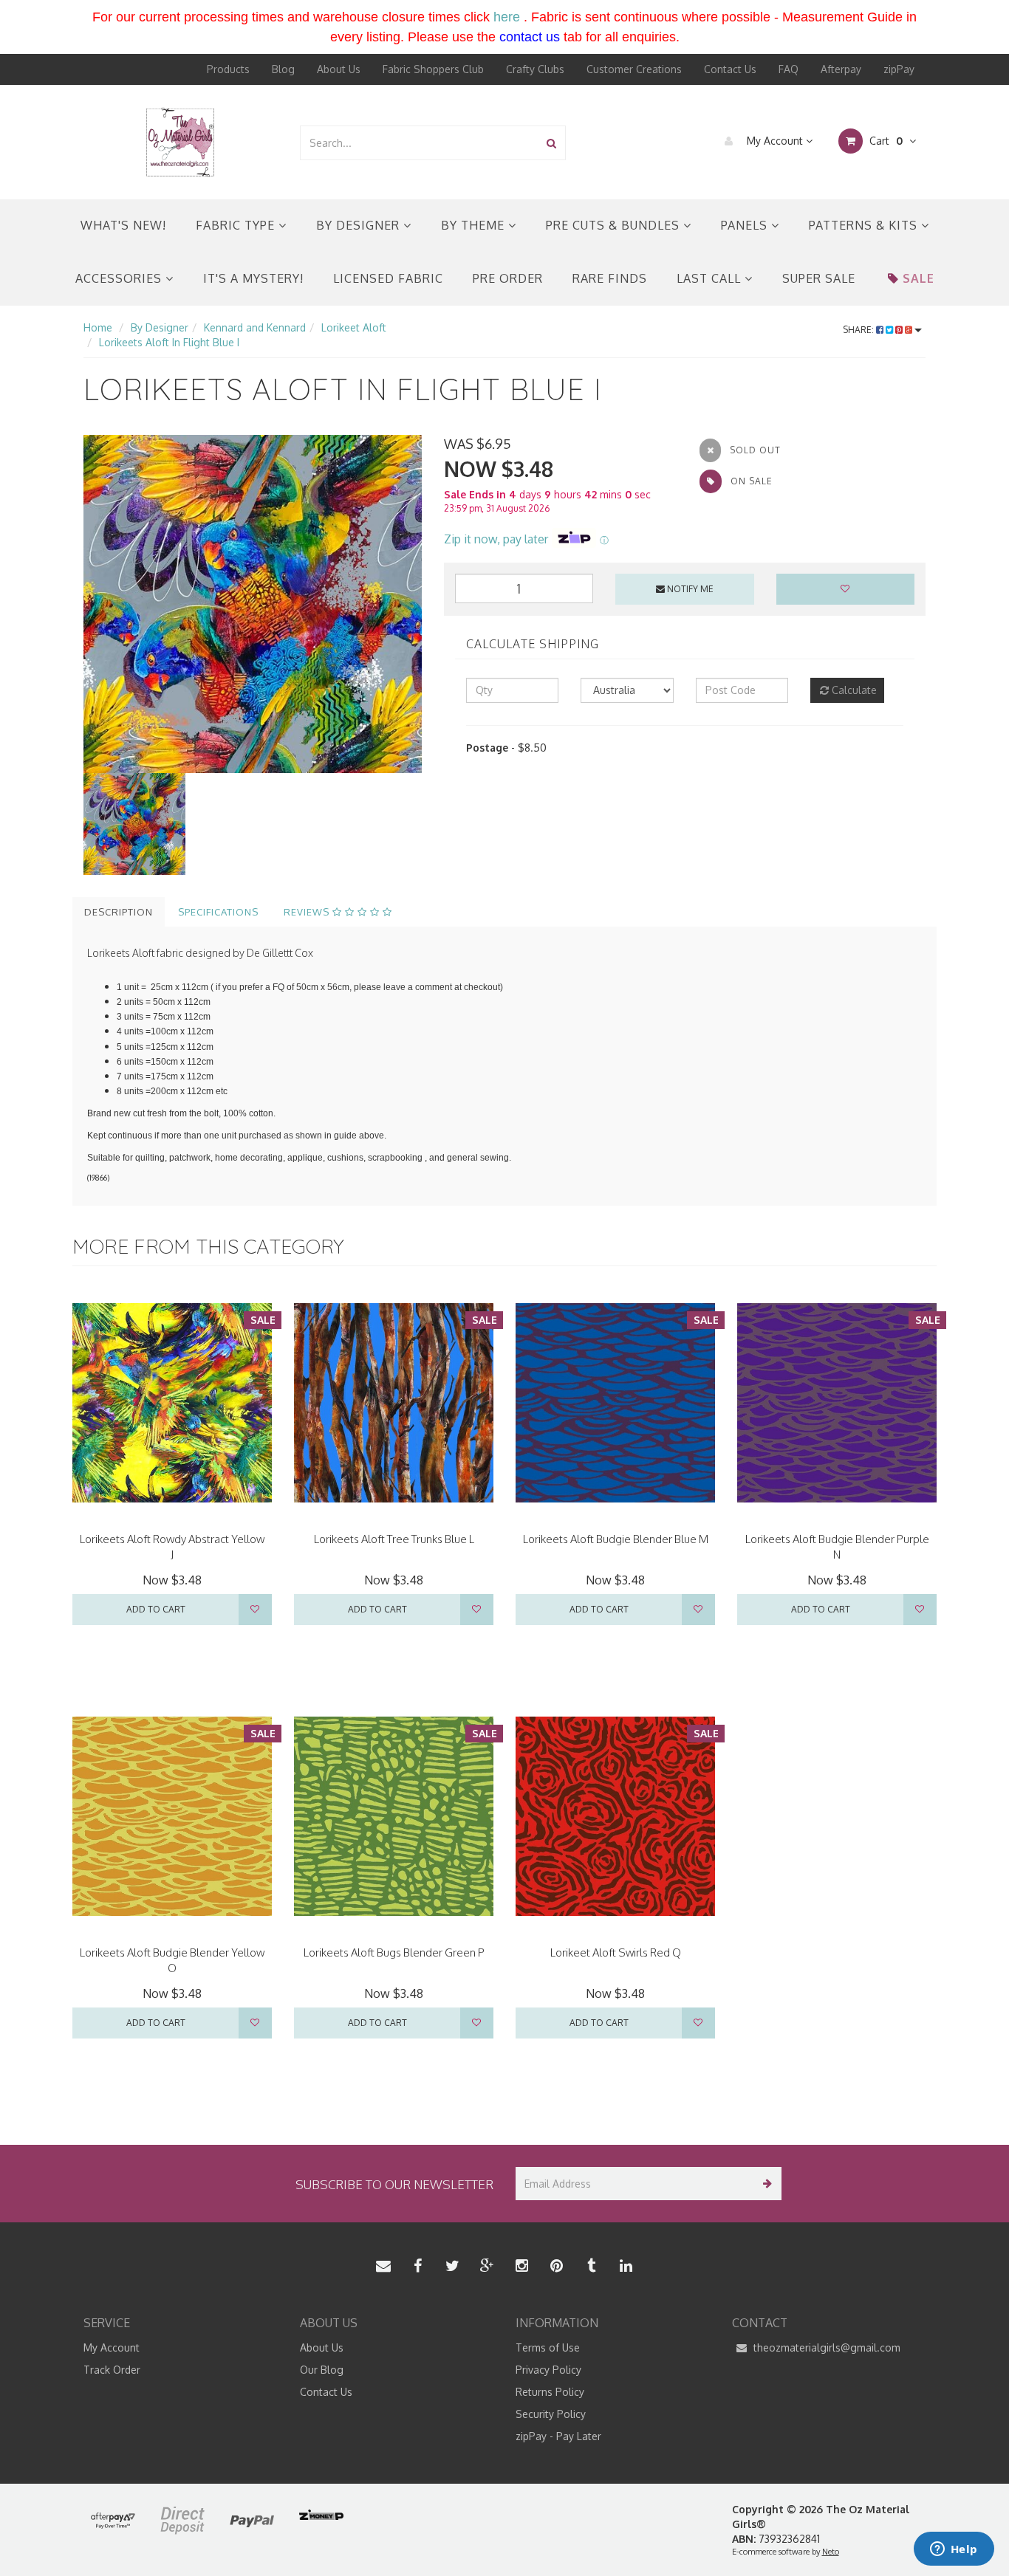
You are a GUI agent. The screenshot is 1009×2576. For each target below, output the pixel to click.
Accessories (120, 278)
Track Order (112, 2370)
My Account (775, 141)
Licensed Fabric (388, 278)
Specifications (218, 912)
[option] (253, 604)
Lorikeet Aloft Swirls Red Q (616, 1952)
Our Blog (322, 2370)
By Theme (475, 225)
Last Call (711, 278)
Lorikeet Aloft (354, 327)
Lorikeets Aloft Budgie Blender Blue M (616, 1539)
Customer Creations (634, 69)
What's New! (123, 225)
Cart (885, 141)
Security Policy (551, 2414)
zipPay (899, 69)
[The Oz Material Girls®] (180, 141)
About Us (339, 69)
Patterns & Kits (865, 225)
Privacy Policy (548, 2370)
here (507, 17)
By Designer (360, 225)
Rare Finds (610, 278)
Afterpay (841, 69)
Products (228, 69)
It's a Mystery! (253, 278)
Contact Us (730, 69)
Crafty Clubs (535, 69)
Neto (831, 2552)
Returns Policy (550, 2392)
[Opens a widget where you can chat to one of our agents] (954, 2550)
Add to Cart (156, 1609)
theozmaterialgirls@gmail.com (825, 2347)
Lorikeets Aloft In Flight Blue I (169, 342)
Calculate (853, 690)
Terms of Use (548, 2347)
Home (98, 327)
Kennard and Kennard (255, 327)
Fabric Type (237, 225)
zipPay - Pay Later (558, 2436)
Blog (283, 69)
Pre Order (508, 278)
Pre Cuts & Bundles (615, 225)
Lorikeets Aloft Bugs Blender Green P (394, 1952)
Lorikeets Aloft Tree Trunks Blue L (394, 1539)
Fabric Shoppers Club (433, 69)
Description (119, 912)
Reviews (308, 912)
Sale (919, 278)
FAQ (789, 69)
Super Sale (819, 278)
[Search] (551, 143)
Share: (859, 330)
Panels (746, 225)
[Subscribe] (765, 2184)
